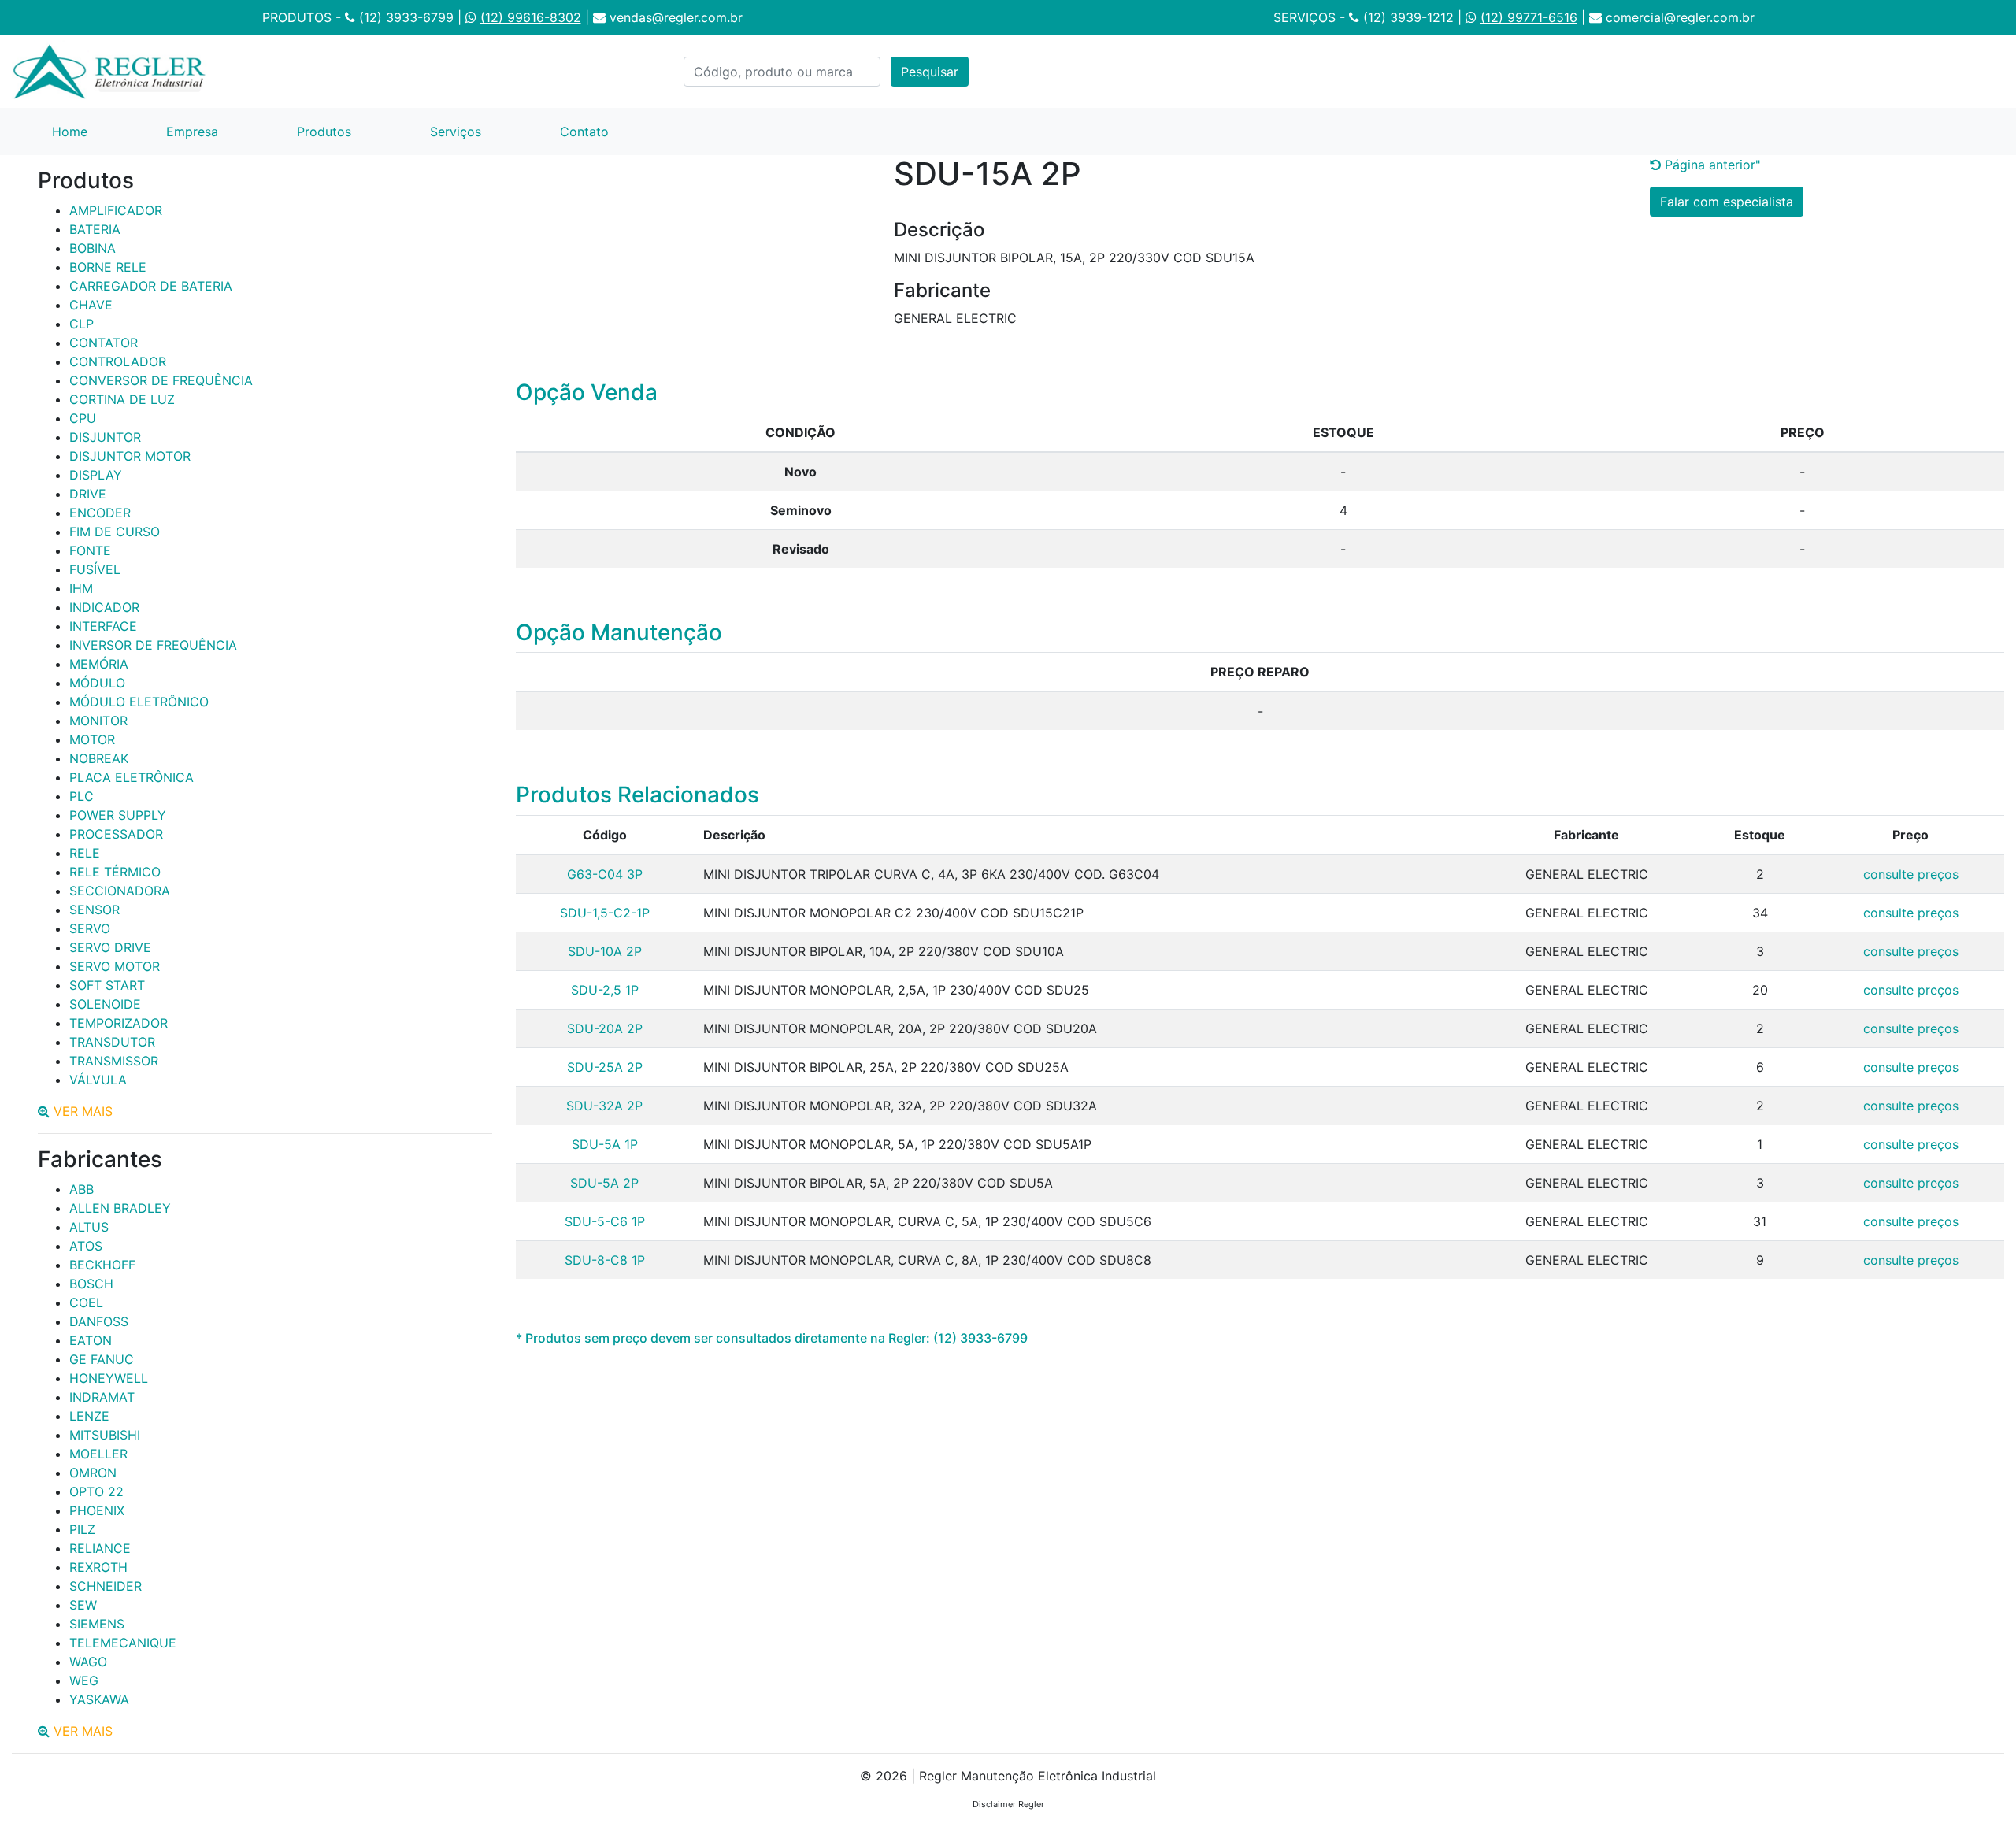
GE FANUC (102, 1359)
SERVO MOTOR (115, 966)
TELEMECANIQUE (123, 1643)
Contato (584, 132)
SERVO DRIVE (110, 947)
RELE (85, 853)
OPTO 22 (96, 1491)
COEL (86, 1302)
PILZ (82, 1529)
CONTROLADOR (118, 361)
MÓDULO (97, 683)
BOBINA (93, 248)
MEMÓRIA (99, 664)
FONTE (90, 550)
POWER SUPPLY (118, 815)
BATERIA (95, 229)
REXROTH (98, 1567)
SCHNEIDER (106, 1586)
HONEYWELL (109, 1378)
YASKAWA (99, 1699)
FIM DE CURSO (115, 532)
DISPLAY (96, 475)
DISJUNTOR (105, 437)
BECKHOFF (102, 1265)
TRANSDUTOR (112, 1042)
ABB (82, 1189)
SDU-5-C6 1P (605, 1221)
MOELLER (98, 1454)
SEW (83, 1605)
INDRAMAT (102, 1397)
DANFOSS (99, 1321)
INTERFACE (103, 626)
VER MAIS (83, 1111)
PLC (82, 796)
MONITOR (98, 721)
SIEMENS (97, 1624)
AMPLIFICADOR (116, 210)
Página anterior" (1710, 165)
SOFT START (107, 985)
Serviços (456, 132)
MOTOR (92, 739)
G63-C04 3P (605, 874)
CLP (82, 324)
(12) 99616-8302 (531, 17)
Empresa (192, 132)
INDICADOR (104, 607)
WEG (84, 1680)
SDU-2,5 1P (605, 990)
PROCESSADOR (116, 834)
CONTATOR (104, 343)
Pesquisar (930, 72)
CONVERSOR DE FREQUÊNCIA (161, 380)
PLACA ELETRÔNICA (132, 777)
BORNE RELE (108, 267)
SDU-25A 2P (605, 1067)
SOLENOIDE (105, 1004)
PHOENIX (97, 1510)
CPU (83, 418)
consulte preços (1911, 874)
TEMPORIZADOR (119, 1023)
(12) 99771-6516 (1529, 17)
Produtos (324, 132)
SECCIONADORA (120, 891)
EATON (91, 1340)
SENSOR (94, 910)
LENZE (89, 1416)
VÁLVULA (98, 1080)
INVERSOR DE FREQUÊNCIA (153, 645)
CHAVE (91, 305)
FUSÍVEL (95, 569)
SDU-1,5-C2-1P (605, 913)
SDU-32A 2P (604, 1106)
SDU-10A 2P (605, 951)
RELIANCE (100, 1548)
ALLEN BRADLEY (120, 1208)
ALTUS (89, 1227)
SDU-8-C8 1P (605, 1260)
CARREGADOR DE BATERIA (151, 286)
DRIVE (88, 494)
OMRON (93, 1473)
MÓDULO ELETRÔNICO (139, 702)
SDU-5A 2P (604, 1183)
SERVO (90, 928)
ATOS (86, 1246)
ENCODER (100, 513)
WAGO (88, 1662)
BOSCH (91, 1284)
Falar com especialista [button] (1727, 202)
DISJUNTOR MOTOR (130, 456)
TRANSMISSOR (114, 1061)
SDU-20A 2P (605, 1028)
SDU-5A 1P (605, 1144)
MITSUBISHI (105, 1435)
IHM (81, 588)
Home (89, 131)
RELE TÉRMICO (115, 872)
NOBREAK (99, 758)
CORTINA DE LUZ (122, 399)
